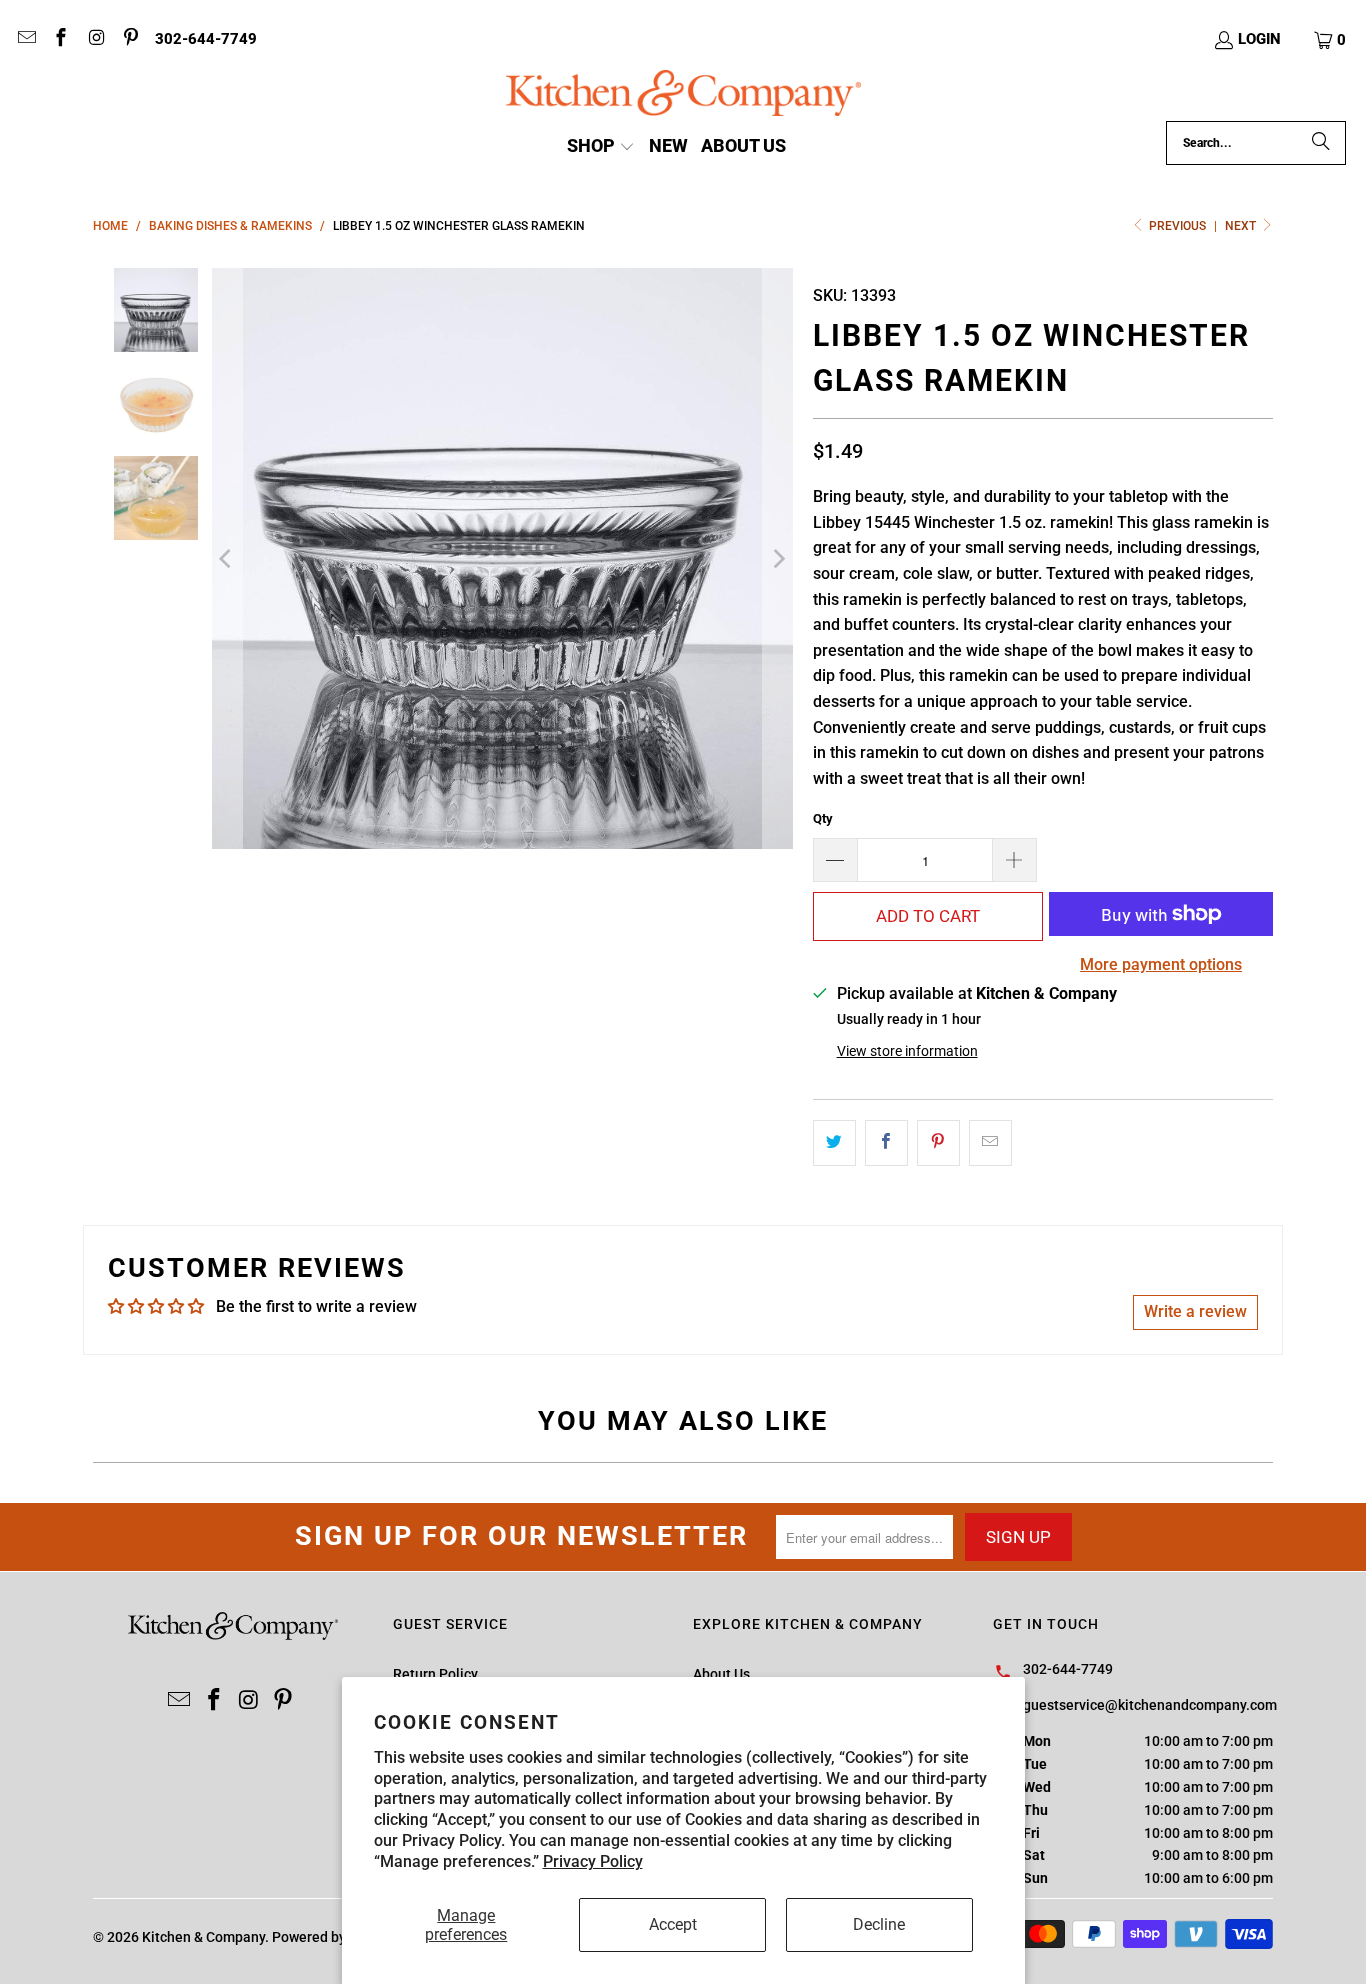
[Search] (1321, 143)
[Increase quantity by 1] (1015, 860)
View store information (907, 1051)
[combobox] (1256, 143)
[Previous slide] (227, 558)
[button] (1331, 40)
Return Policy (435, 1674)
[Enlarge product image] (502, 558)
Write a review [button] (1195, 1311)
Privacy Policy (593, 1861)
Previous (1177, 226)
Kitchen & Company (203, 1937)
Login (1259, 39)
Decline (879, 1924)
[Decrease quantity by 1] (835, 860)
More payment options (1161, 964)
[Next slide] (778, 558)
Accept (673, 1924)
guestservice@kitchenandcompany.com (1150, 1705)
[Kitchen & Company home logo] (683, 95)
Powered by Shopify (334, 1937)
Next (1242, 226)
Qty (823, 818)
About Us (721, 1674)
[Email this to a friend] (990, 1143)
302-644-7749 (206, 39)
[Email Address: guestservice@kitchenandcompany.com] (25, 40)
